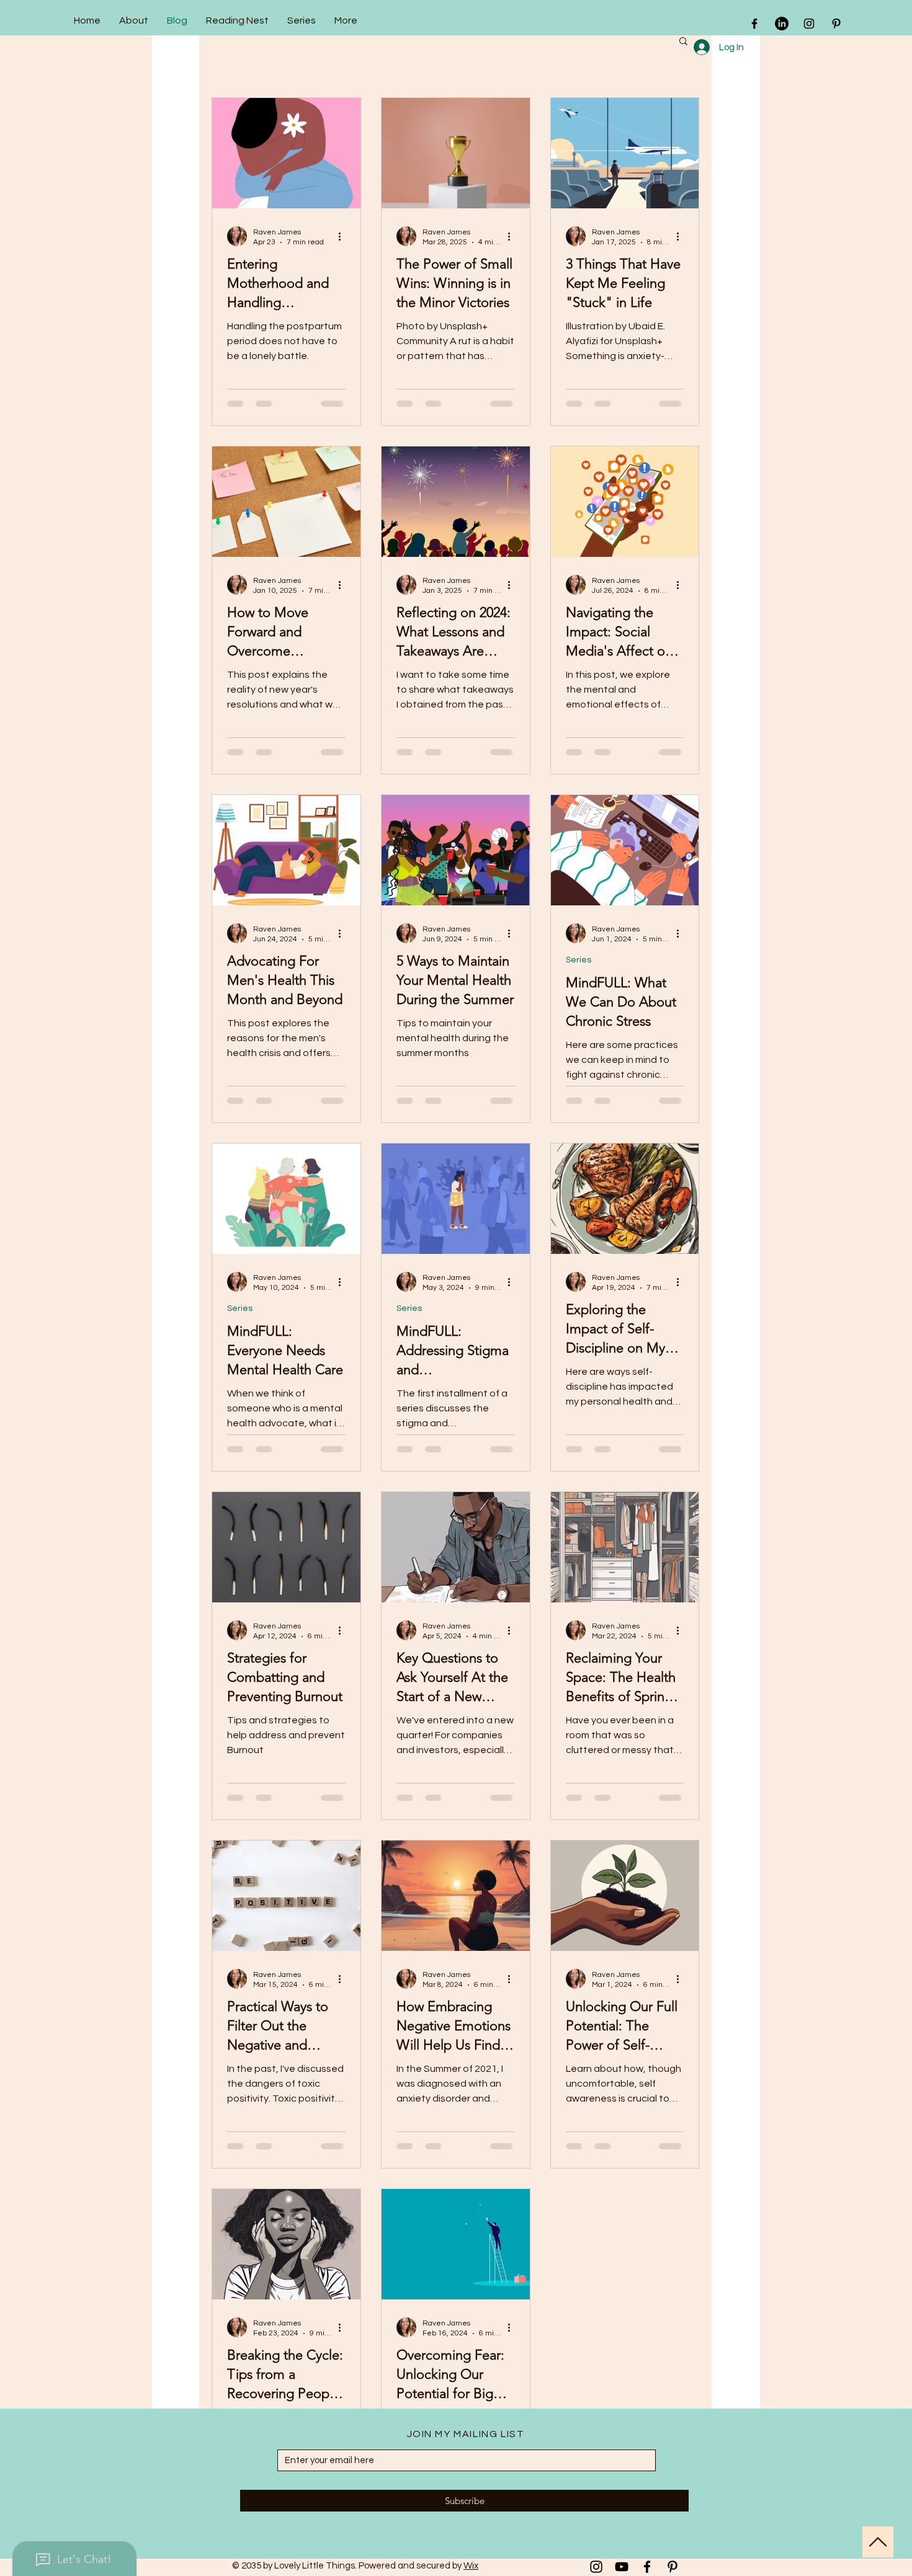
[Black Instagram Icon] (809, 24)
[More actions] (344, 236)
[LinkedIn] (782, 24)
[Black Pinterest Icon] (836, 24)
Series (579, 960)
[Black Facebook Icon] (754, 24)
